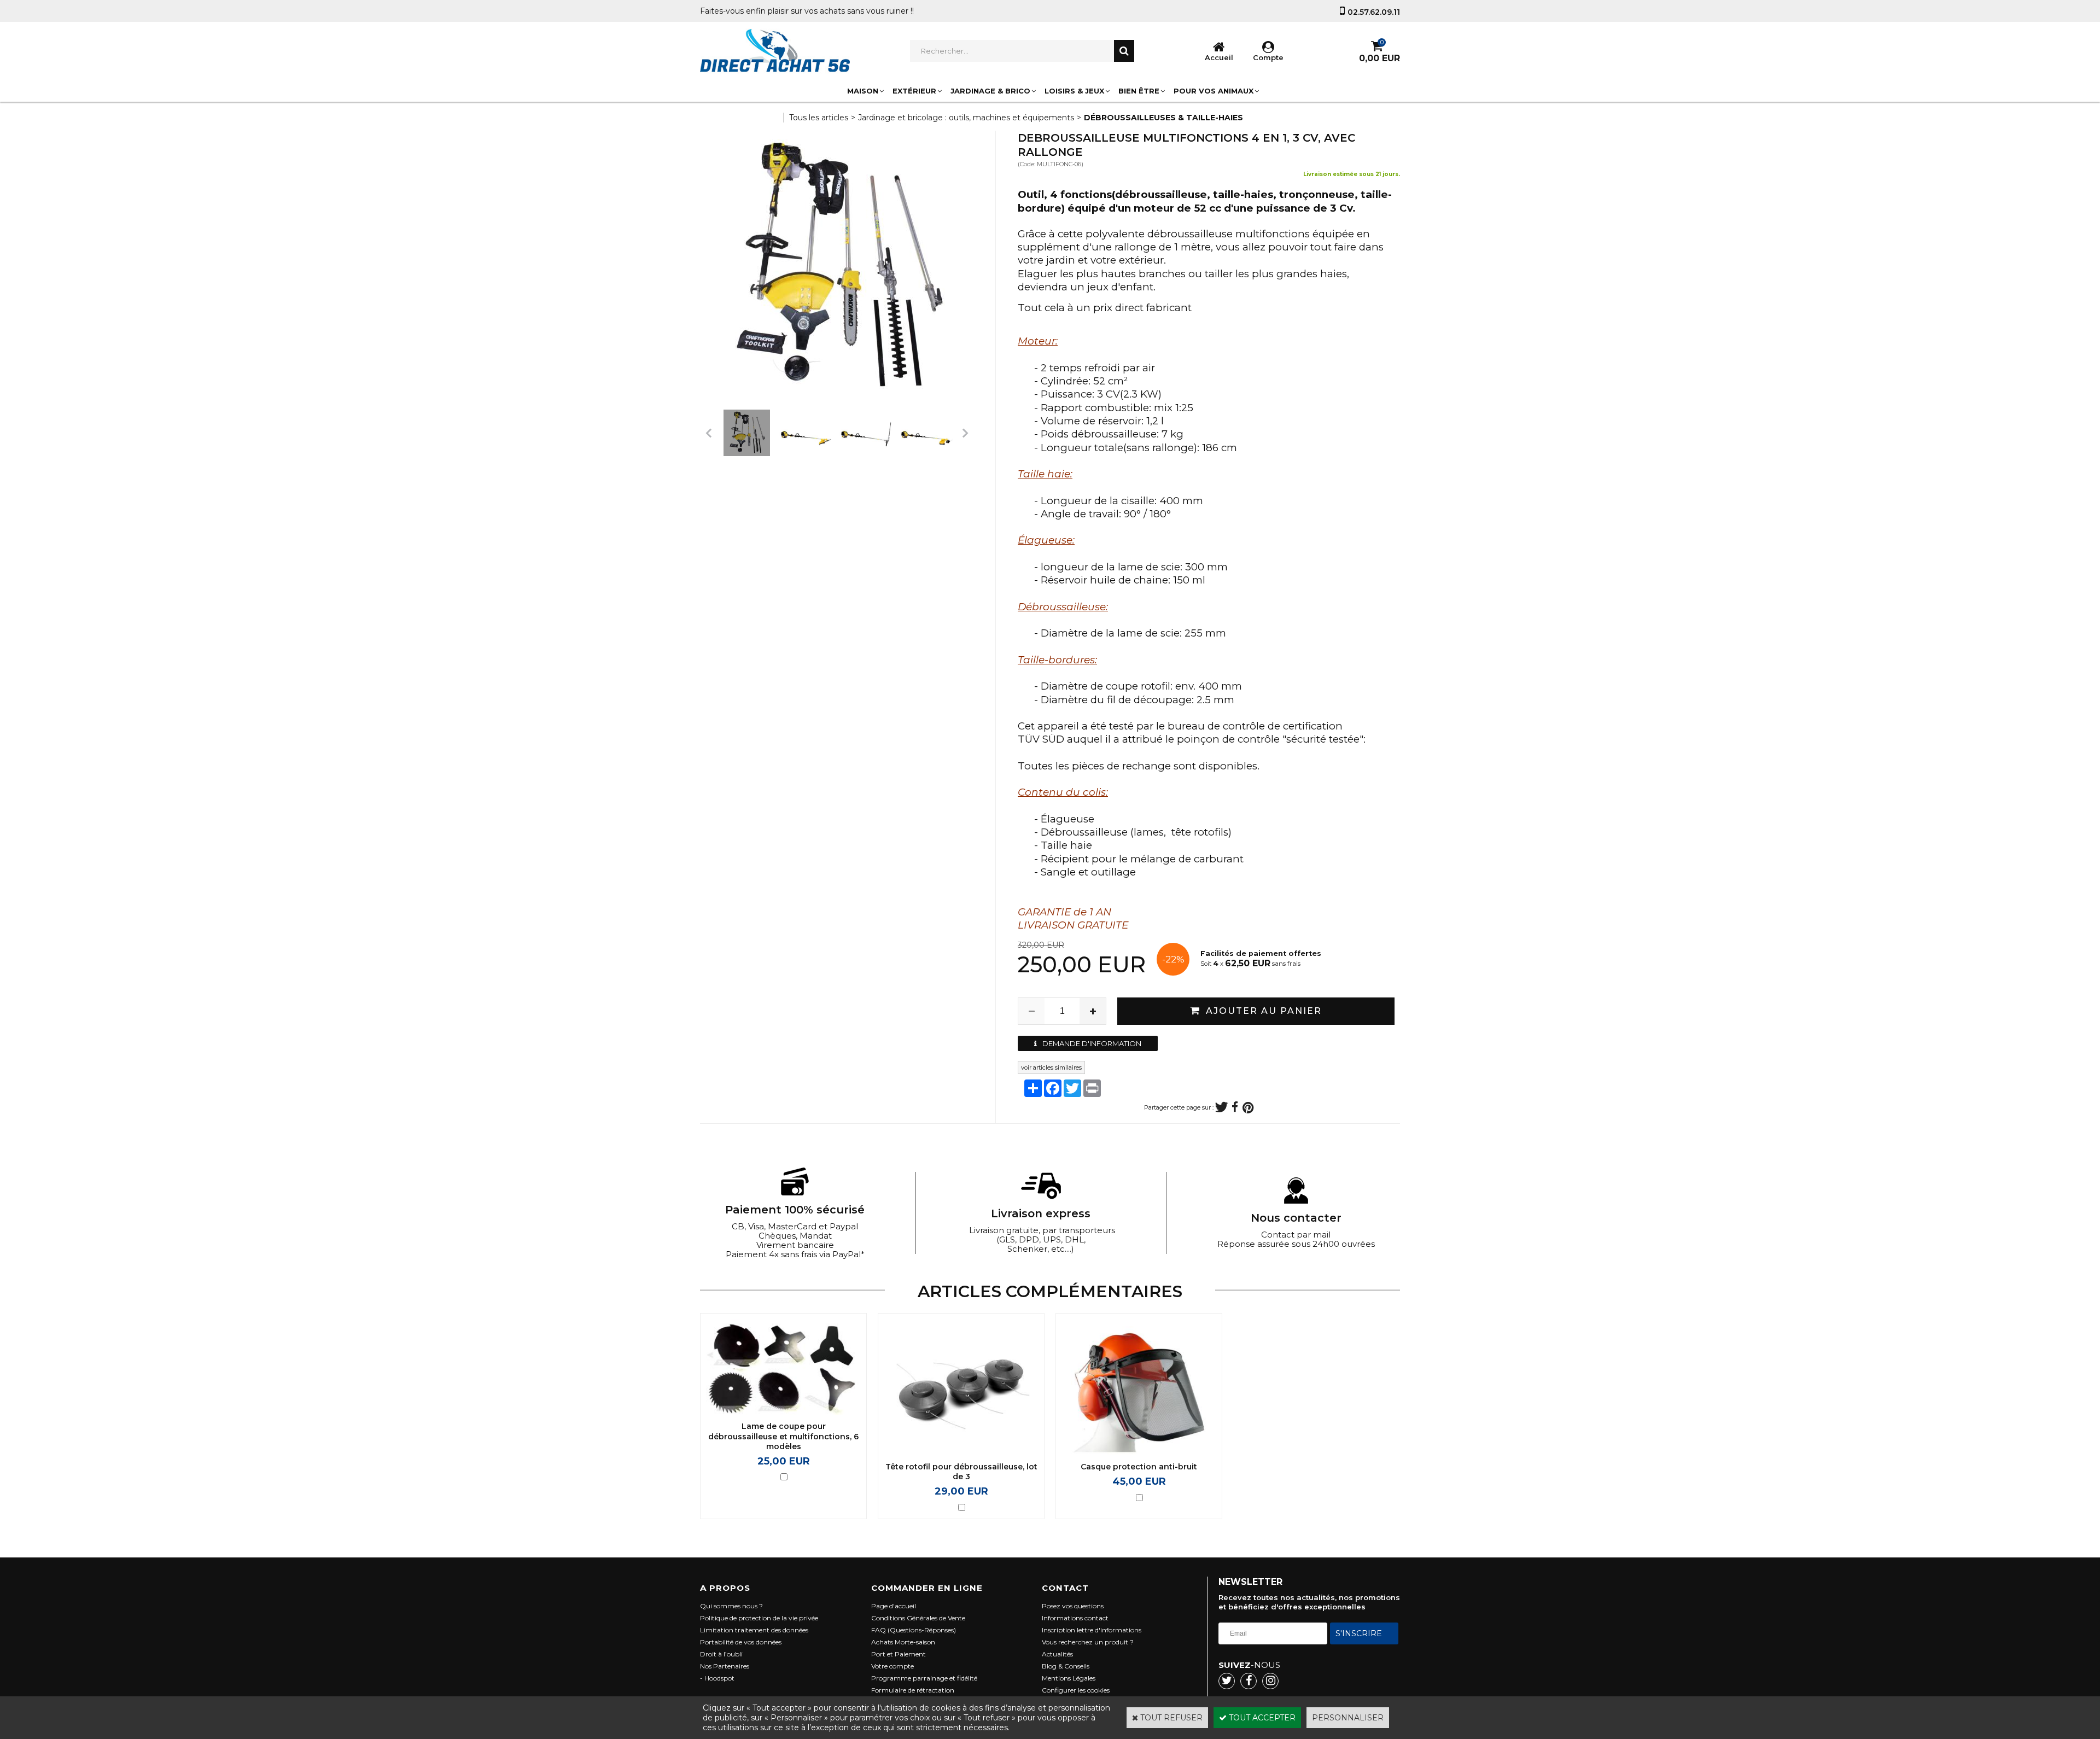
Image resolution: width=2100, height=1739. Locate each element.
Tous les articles (819, 118)
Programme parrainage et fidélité (924, 1678)
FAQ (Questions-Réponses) (914, 1630)
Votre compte (892, 1666)
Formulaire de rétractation (913, 1690)
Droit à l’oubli (721, 1654)
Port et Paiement (899, 1654)
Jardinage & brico (990, 91)
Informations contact (1075, 1618)
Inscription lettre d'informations (1092, 1630)
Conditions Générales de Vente (918, 1618)
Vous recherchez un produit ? (1088, 1642)
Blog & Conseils (1066, 1666)
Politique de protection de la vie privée (759, 1618)
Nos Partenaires (725, 1666)
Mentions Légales (1069, 1678)
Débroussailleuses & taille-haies (1163, 118)
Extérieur (914, 91)
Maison (863, 91)
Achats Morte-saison (903, 1642)
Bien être (1139, 91)
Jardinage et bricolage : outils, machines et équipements (966, 118)
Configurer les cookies (1076, 1690)
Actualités (1057, 1654)
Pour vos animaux (1214, 91)
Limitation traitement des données (754, 1630)
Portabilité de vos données (741, 1642)
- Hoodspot (717, 1678)
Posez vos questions (1073, 1606)
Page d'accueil (894, 1606)
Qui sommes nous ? (731, 1606)
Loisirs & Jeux (1074, 91)
